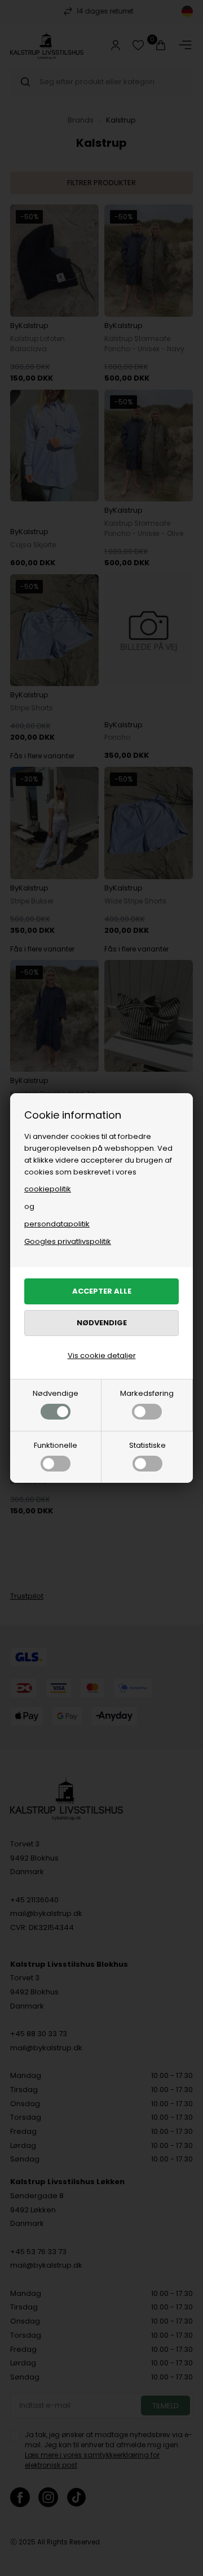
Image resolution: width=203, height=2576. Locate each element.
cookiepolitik (48, 1189)
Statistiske (147, 1445)
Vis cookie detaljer (102, 1355)
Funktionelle (56, 1445)
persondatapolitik (57, 1224)
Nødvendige (56, 1393)
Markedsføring (147, 1393)
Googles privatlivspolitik (68, 1241)
